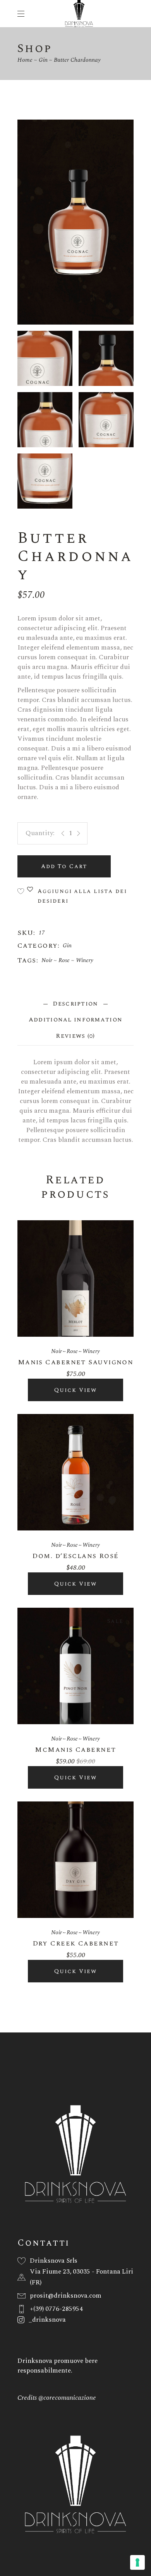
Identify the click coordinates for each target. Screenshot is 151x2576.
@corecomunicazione (67, 2398)
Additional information (76, 1020)
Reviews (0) (75, 1036)
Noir (47, 960)
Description (75, 1004)
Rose (64, 960)
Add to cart (64, 866)
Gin (67, 946)
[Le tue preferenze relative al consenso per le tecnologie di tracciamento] (137, 2562)
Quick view (75, 1390)
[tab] (75, 1004)
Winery (85, 960)
